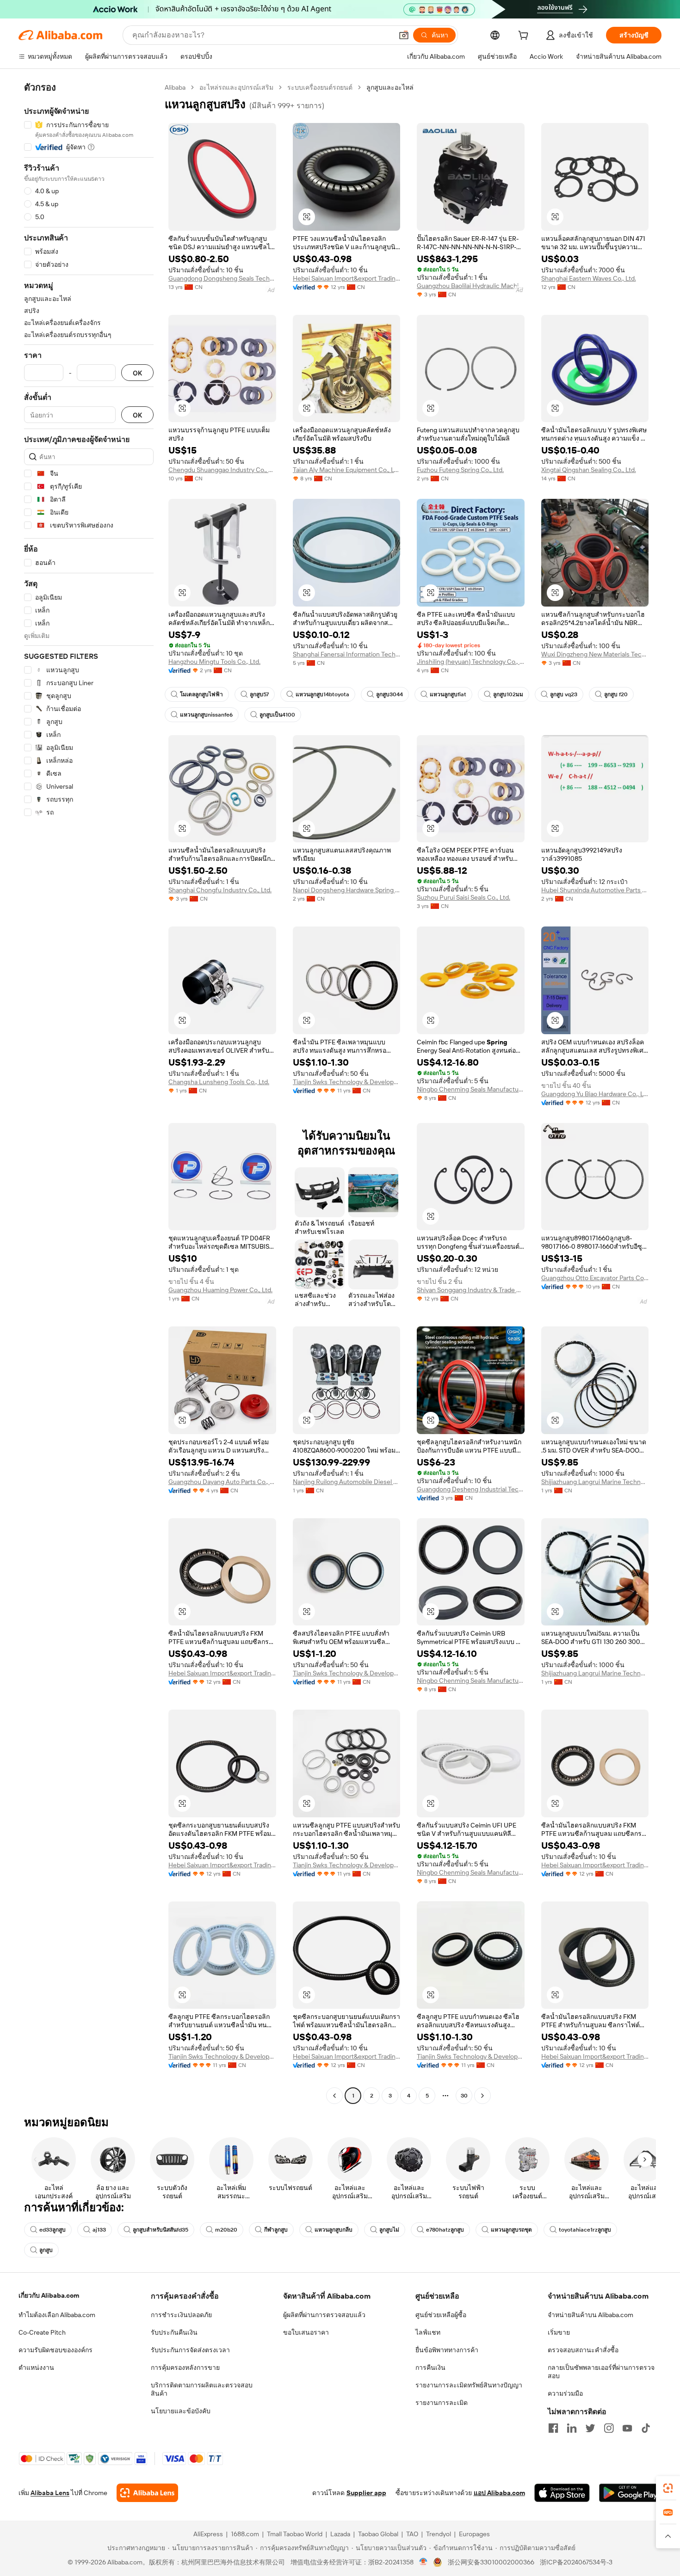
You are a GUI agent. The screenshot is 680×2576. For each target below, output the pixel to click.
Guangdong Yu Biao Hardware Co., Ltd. (595, 1094)
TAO (412, 2534)
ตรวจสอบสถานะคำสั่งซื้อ (583, 2350)
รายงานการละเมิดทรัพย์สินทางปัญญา (469, 2385)
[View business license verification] (423, 2562)
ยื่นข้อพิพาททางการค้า (447, 2350)
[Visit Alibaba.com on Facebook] (553, 2428)
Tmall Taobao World (295, 2534)
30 (464, 2096)
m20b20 (226, 2230)
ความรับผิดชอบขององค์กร (56, 2350)
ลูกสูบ (46, 2250)
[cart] (525, 37)
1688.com (245, 2534)
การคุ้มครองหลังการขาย (185, 2367)
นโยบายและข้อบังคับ (181, 2411)
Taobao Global (378, 2534)
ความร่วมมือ (565, 2393)
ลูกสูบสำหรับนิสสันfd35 (161, 2230)
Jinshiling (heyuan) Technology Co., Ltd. (471, 662)
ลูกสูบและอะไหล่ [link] (390, 87)
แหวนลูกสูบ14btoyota (322, 694)
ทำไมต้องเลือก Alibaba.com (57, 2315)
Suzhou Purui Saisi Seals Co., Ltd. (464, 897)
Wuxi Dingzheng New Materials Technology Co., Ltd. (595, 654)
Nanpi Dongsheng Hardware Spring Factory (347, 890)
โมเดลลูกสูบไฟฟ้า (201, 694)
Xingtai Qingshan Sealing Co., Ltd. (589, 470)
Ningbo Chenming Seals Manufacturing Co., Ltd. (471, 1089)
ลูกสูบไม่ (389, 2230)
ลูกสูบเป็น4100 (277, 715)
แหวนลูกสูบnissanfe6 (206, 715)
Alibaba (175, 87)
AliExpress (208, 2534)
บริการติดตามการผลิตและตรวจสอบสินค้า (202, 2389)
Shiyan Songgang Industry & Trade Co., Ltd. (471, 1290)
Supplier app (366, 2493)
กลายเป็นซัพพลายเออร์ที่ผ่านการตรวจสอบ (601, 2372)
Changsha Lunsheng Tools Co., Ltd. (219, 1082)
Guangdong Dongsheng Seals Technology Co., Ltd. (222, 278)
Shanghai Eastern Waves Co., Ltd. (589, 278)
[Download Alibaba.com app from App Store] (562, 2493)
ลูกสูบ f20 (616, 694)
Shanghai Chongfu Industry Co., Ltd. (220, 890)
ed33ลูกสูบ (53, 2230)
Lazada (340, 2534)
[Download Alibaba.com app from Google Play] (630, 2493)
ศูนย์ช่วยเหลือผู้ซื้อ (441, 2315)
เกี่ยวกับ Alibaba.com (49, 2295)
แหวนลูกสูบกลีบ (334, 2230)
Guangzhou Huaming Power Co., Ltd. (220, 1290)
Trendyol (439, 2534)
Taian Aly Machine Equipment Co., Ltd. (347, 470)
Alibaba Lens (50, 2493)
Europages (474, 2534)
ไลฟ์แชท (428, 2332)
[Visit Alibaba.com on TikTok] (646, 2428)
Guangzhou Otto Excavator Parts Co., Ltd (595, 1278)
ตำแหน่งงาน (36, 2367)
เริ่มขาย (559, 2332)
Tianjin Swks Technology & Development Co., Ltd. (347, 1082)
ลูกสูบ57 (259, 694)
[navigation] (89, 1093)
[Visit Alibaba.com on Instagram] (609, 2428)
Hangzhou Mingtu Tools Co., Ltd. (214, 662)
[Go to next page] (482, 2096)
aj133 (99, 2230)
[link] (668, 2488)
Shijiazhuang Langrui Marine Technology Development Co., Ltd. (595, 1482)
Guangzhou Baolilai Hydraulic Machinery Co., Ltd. (471, 286)
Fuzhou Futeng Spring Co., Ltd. (460, 470)
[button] (404, 35)
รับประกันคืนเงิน (174, 2332)
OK (137, 373)
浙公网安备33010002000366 (491, 2562)
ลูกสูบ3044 (389, 694)
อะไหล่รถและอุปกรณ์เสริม (236, 87)
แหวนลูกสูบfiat (448, 694)
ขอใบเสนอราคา (306, 2332)
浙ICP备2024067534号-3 (576, 2562)
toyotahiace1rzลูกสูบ (585, 2230)
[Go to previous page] (334, 2096)
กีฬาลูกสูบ (276, 2230)
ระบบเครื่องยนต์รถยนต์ (320, 87)
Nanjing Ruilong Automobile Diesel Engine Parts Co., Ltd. (347, 1482)
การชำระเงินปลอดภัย (181, 2315)
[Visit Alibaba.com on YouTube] (627, 2428)
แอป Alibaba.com (499, 2493)
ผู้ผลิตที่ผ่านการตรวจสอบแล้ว (324, 2315)
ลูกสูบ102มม (508, 694)
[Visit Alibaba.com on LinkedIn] (572, 2428)
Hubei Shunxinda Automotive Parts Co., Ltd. (595, 890)
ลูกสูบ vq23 (564, 694)
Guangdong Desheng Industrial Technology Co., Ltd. (471, 1489)
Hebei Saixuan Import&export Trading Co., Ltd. (347, 278)
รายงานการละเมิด (442, 2403)
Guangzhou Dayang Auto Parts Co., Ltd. (222, 1482)
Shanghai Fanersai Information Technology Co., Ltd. (347, 654)
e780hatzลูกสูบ (445, 2230)
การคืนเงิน (430, 2367)
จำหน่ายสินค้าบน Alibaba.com (590, 2315)
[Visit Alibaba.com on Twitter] (590, 2428)
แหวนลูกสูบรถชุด (511, 2230)
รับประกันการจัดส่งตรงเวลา (190, 2350)
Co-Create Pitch (42, 2332)
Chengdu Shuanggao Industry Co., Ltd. (222, 470)
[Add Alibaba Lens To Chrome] (147, 2493)
